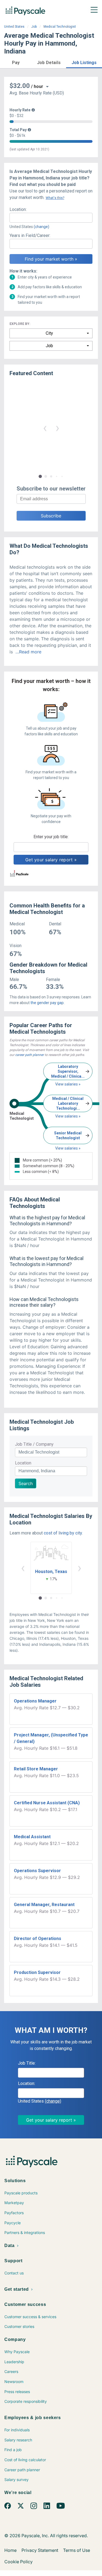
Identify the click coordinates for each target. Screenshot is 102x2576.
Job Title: (27, 2063)
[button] (16, 62)
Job (34, 27)
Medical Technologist (60, 27)
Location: (18, 209)
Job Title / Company (34, 1444)
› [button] (57, 428)
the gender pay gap (47, 1003)
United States (14, 27)
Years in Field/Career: (30, 235)
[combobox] (51, 218)
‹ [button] (45, 428)
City (49, 333)
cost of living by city (63, 1533)
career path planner (30, 1055)
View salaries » (68, 1084)
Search (26, 1483)
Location (23, 1463)
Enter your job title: (51, 837)
